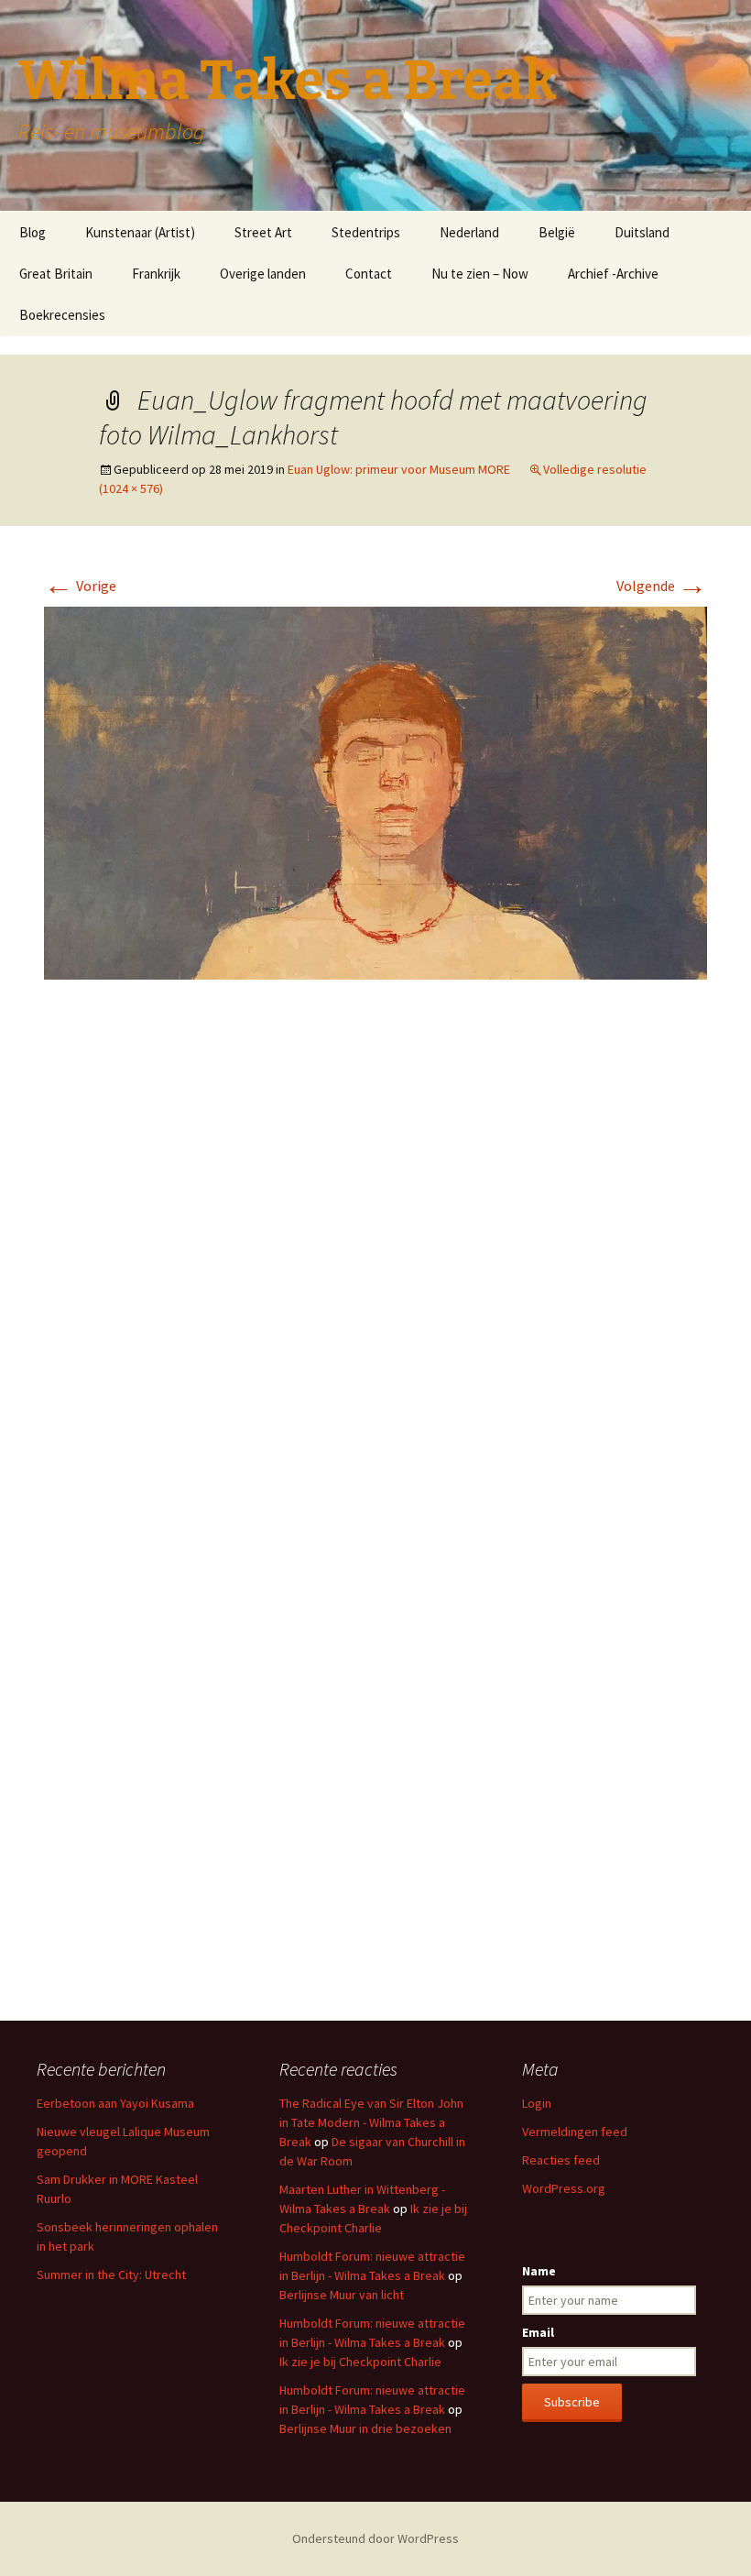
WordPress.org (564, 2188)
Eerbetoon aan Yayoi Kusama (115, 2103)
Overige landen (263, 274)
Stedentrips (366, 232)
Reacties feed (561, 2160)
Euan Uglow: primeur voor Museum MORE (399, 469)
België (557, 232)
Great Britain (56, 274)
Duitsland (642, 232)
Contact (369, 274)
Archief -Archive (613, 274)
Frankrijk (156, 274)
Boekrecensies (62, 315)
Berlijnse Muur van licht (342, 2295)
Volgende (662, 586)
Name (539, 2271)
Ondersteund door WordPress (375, 2538)
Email (538, 2332)
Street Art (263, 232)
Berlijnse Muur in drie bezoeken (365, 2428)
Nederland (469, 232)
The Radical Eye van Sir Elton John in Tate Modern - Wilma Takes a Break (371, 2122)
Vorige (80, 586)
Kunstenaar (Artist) (140, 232)
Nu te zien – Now (480, 274)
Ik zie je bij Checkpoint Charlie (360, 2362)
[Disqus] (375, 1267)
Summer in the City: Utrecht (111, 2275)
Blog (33, 232)
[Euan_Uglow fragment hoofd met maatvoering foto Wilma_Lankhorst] (375, 792)
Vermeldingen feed (575, 2132)
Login (537, 2103)
